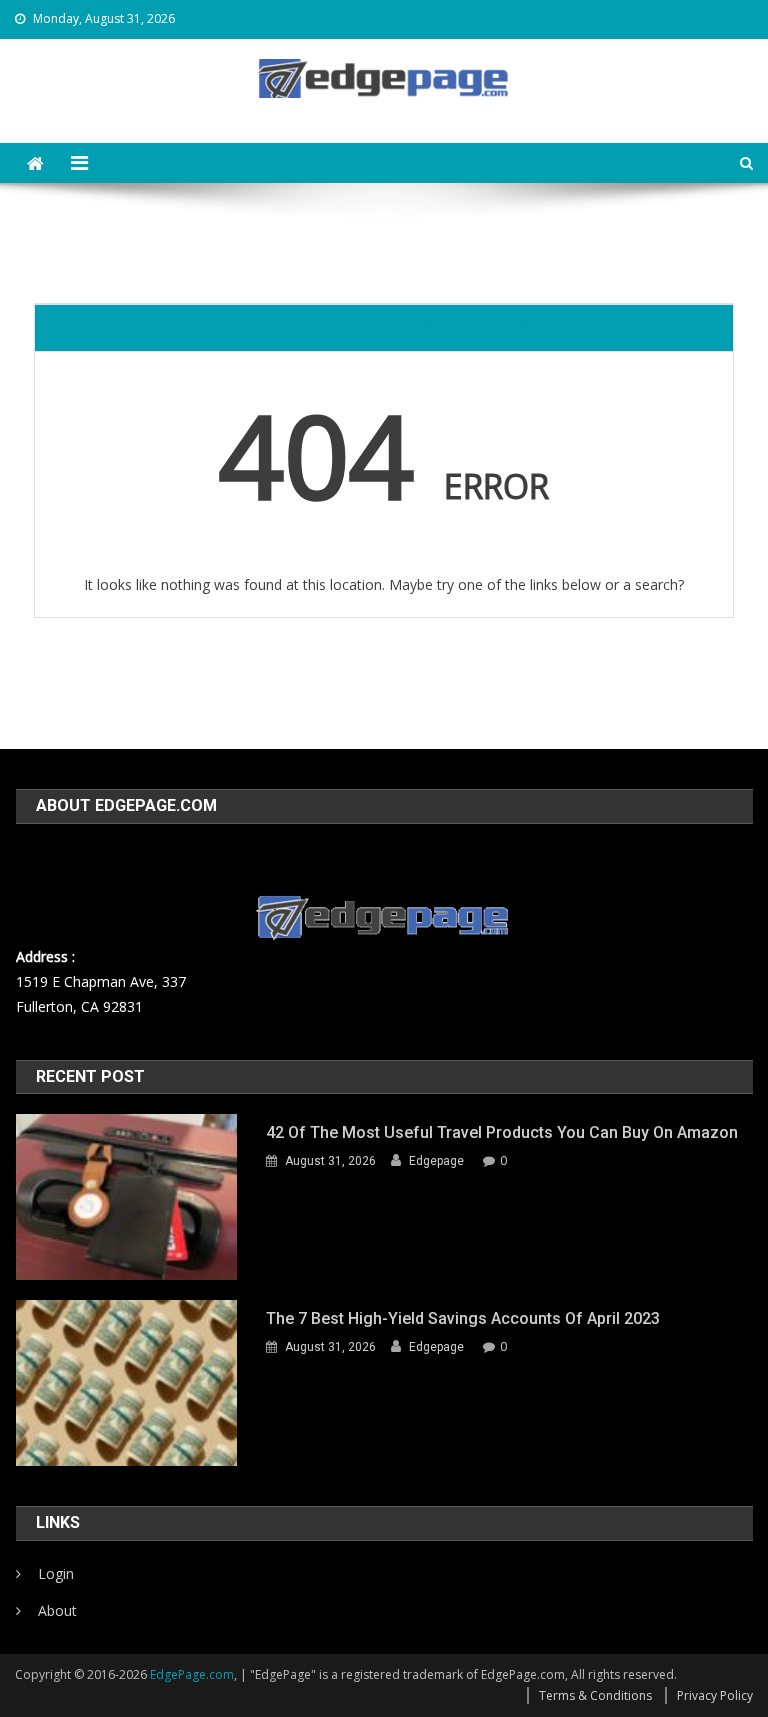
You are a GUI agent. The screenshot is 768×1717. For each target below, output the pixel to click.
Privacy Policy (715, 1695)
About (57, 1610)
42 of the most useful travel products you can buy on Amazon (502, 1132)
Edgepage (436, 1161)
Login (56, 1573)
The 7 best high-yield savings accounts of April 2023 (463, 1318)
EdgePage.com (192, 1674)
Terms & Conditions (595, 1695)
